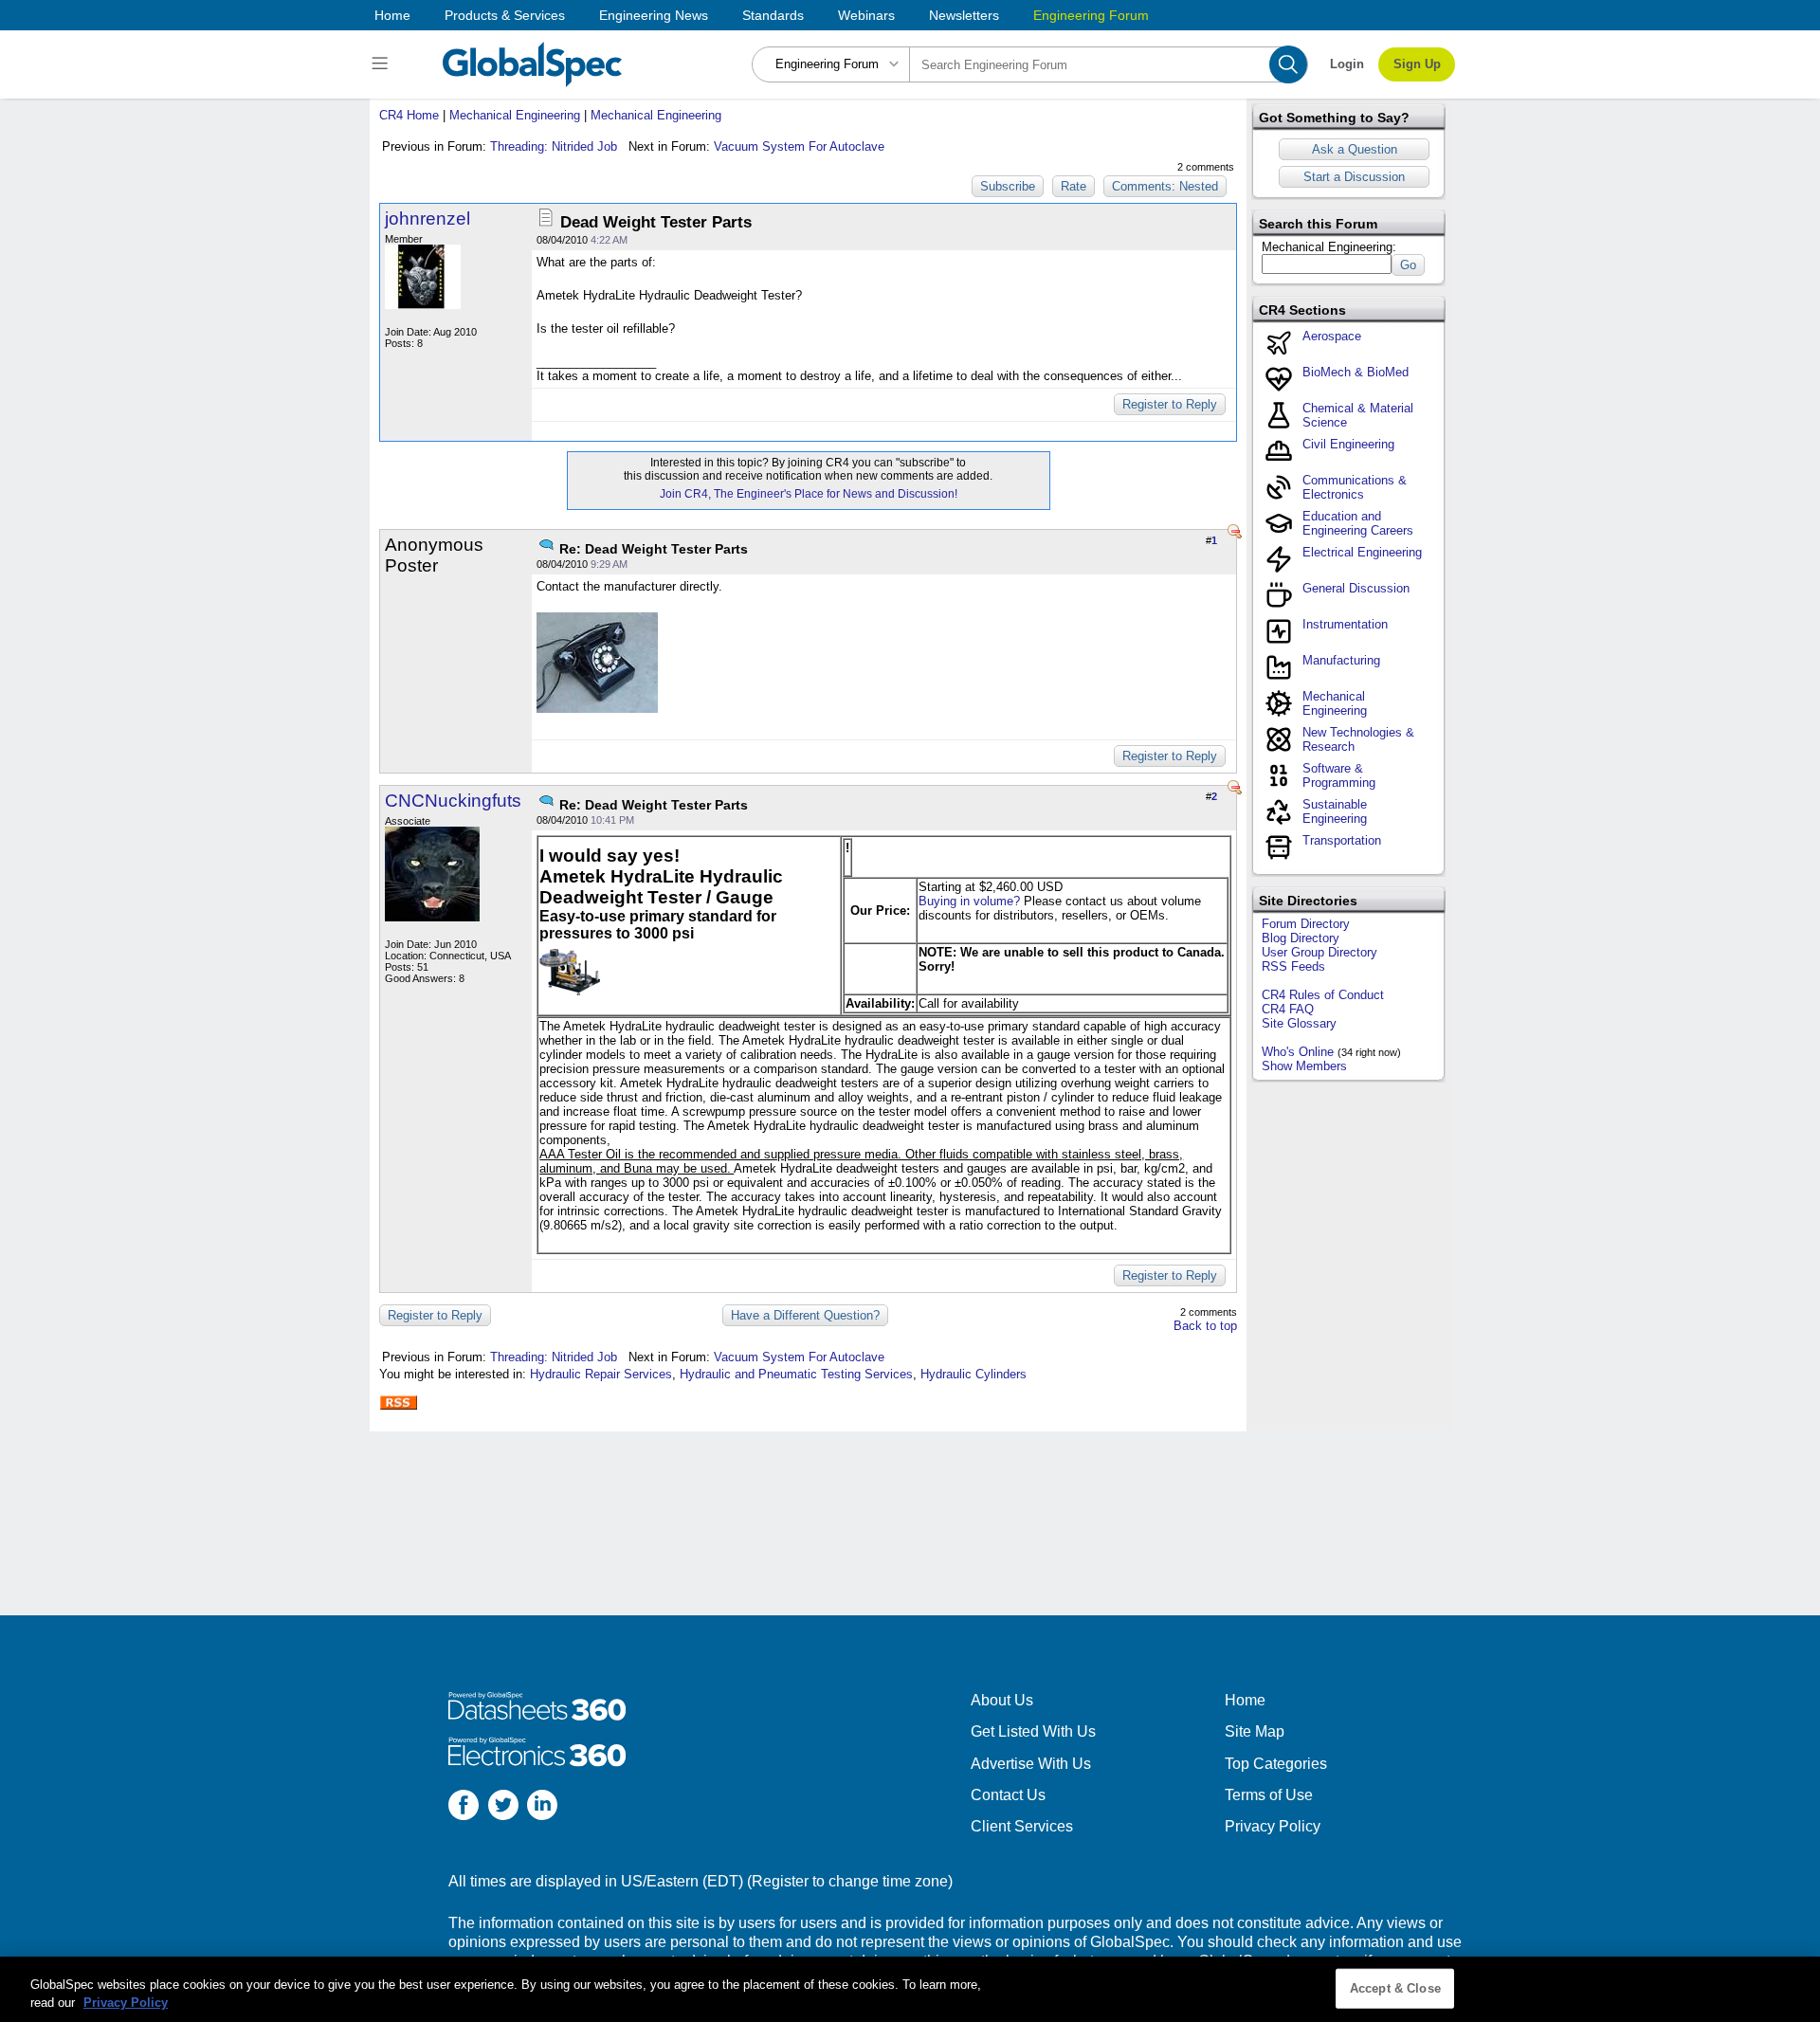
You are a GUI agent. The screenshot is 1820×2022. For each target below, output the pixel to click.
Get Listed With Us (1033, 1731)
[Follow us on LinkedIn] (542, 1807)
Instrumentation (1345, 624)
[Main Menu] (382, 64)
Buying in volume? (969, 901)
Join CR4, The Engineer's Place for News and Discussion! (809, 494)
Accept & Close (1395, 1988)
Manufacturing (1341, 660)
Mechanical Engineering (515, 115)
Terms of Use (1269, 1795)
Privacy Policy (1273, 1826)
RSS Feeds (1293, 966)
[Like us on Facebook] (464, 1807)
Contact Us (1008, 1795)
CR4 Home (409, 115)
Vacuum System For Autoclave (799, 146)
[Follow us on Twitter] (503, 1807)
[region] (910, 1989)
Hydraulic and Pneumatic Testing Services (796, 1374)
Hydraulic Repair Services (601, 1374)
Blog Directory (1301, 938)
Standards (773, 15)
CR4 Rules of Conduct (1323, 995)
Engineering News (654, 15)
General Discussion (1356, 588)
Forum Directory (1306, 924)
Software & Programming (1339, 775)
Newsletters (964, 15)
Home (392, 15)
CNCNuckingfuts (453, 801)
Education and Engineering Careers (1358, 523)
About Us (1002, 1700)
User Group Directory (1319, 952)
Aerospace (1332, 336)
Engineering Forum (1091, 15)
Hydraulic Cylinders (974, 1374)
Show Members (1304, 1066)
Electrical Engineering (1362, 552)
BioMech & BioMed (1356, 372)
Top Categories (1276, 1764)
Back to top (1205, 1326)
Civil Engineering (1348, 444)
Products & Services (505, 15)
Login (1347, 64)
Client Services (1022, 1826)
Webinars (866, 15)
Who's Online (1298, 1052)
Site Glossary (1299, 1023)
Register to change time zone (850, 1881)
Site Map (1255, 1731)
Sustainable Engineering (1335, 811)
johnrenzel (428, 219)
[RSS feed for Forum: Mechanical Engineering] (398, 1403)
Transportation (1342, 840)
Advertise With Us (1031, 1764)
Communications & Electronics (1355, 487)
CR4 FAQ (1288, 1009)
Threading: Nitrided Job (554, 146)
